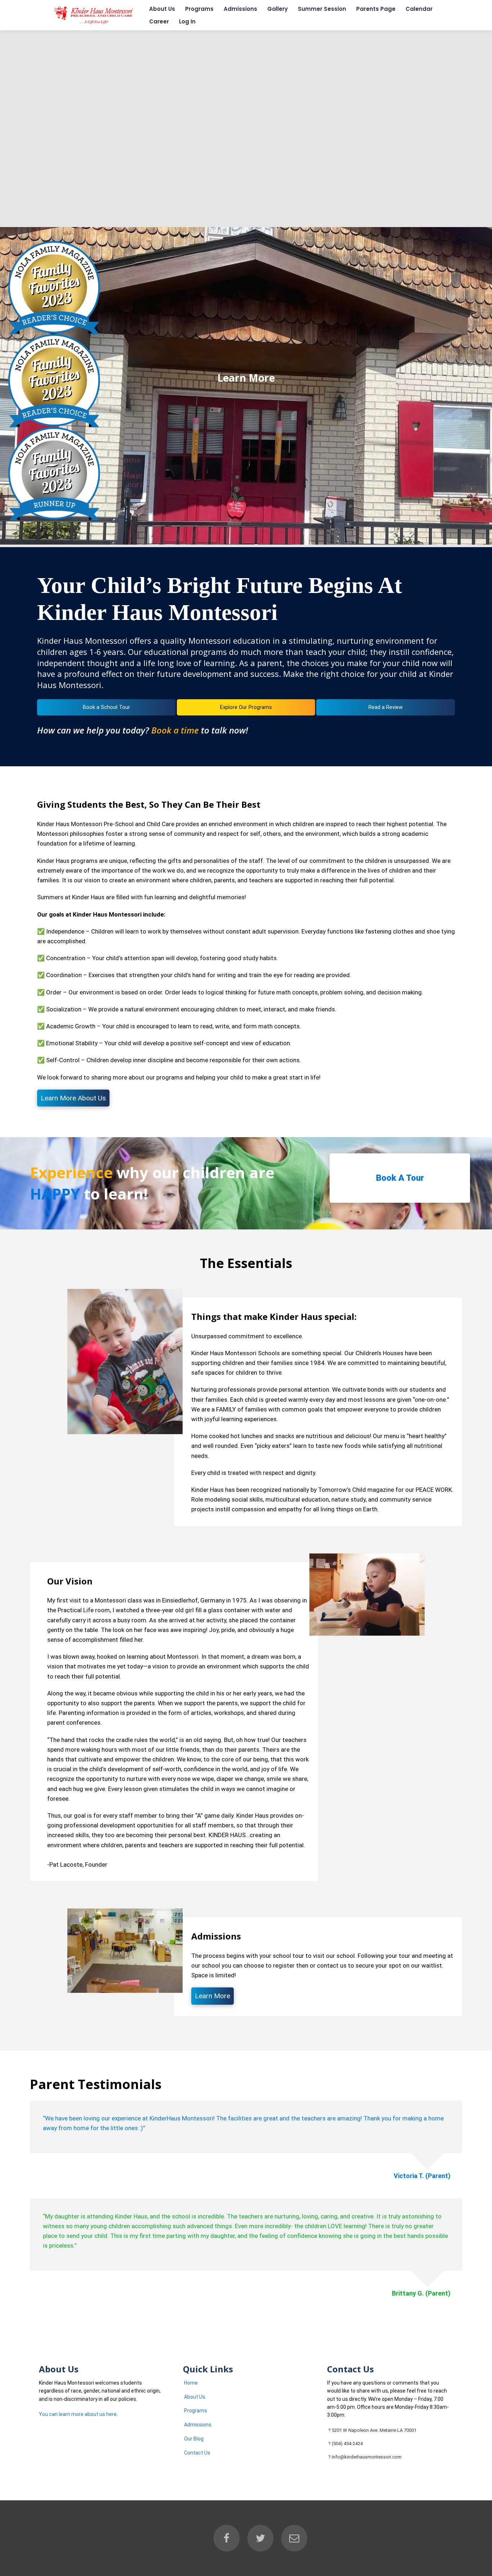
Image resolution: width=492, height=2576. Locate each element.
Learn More (246, 378)
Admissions (240, 9)
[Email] (294, 2538)
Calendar (419, 9)
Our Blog (194, 2439)
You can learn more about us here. (78, 2414)
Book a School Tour (106, 707)
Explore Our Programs (246, 707)
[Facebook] (227, 2538)
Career (159, 21)
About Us (162, 9)
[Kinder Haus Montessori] (93, 24)
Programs (199, 9)
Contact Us (197, 2453)
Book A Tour (400, 1178)
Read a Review (386, 707)
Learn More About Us (73, 1098)
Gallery (278, 9)
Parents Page (376, 9)
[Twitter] (260, 2538)
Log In (187, 21)
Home (191, 2383)
